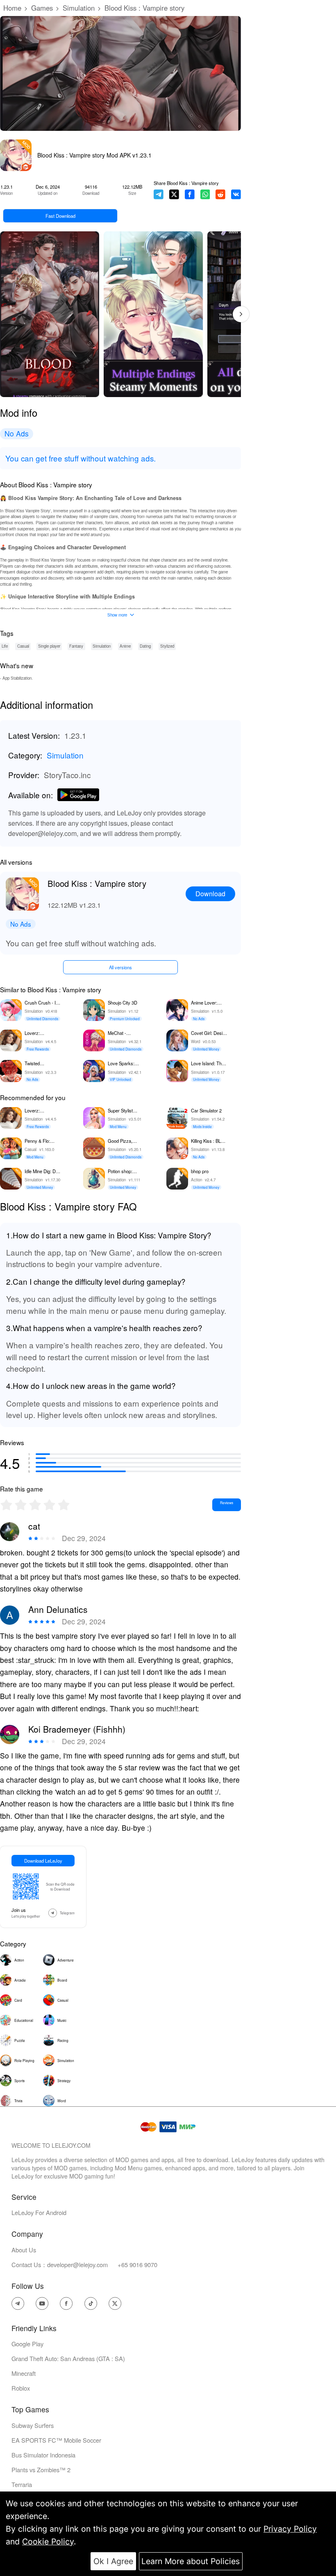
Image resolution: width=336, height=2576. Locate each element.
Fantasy (76, 646)
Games (42, 8)
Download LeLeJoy (43, 1861)
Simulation (79, 8)
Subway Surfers (33, 2425)
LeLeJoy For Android (39, 2212)
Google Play (27, 2344)
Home (12, 8)
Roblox (21, 2388)
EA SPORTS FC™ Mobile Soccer (56, 2440)
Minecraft (24, 2373)
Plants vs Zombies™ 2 (41, 2470)
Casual (23, 646)
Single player (49, 646)
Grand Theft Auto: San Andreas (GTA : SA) (68, 2358)
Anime (125, 646)
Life (5, 646)
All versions (120, 967)
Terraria (22, 2484)
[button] (241, 314)
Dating (145, 646)
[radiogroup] (35, 1505)
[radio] (7, 1505)
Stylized (167, 646)
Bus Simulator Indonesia (43, 2455)
